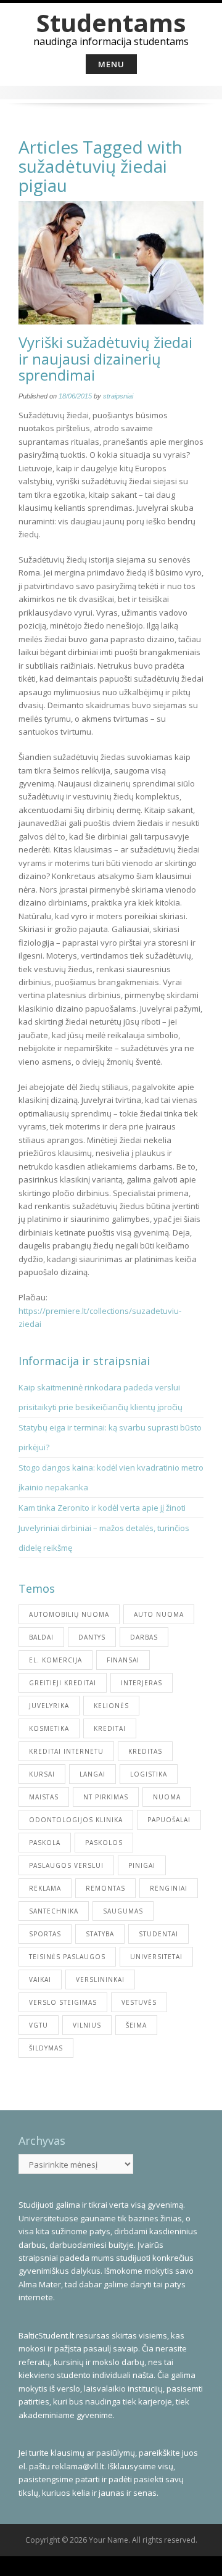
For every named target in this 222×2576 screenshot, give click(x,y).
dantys (92, 1637)
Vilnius (87, 2025)
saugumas (123, 1911)
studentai (158, 1934)
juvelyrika (49, 1706)
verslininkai (100, 1979)
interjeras (142, 1683)
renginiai (169, 1888)
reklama (45, 1888)
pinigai (142, 1865)
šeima (136, 2025)
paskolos (104, 1843)
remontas (105, 1888)
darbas (144, 1637)
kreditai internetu (66, 1751)
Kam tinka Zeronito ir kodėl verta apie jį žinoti (102, 1508)
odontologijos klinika (76, 1820)
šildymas (46, 2048)
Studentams (111, 23)
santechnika (54, 1911)
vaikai (40, 1979)
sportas (45, 1934)
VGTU (39, 2025)
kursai (42, 1774)
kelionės (111, 1706)
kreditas (145, 1751)
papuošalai (169, 1820)
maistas (44, 1797)
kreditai (110, 1728)
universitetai (156, 1957)
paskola (45, 1843)
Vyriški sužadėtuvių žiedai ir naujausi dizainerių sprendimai (105, 358)
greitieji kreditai (63, 1683)
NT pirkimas (106, 1797)
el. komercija (55, 1660)
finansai (123, 1660)
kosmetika (49, 1728)
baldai (41, 1637)
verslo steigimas (63, 2002)
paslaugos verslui (66, 1865)
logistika (149, 1774)
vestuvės (139, 2002)
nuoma (167, 1797)
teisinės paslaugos (67, 1957)
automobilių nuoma (69, 1614)
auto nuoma (159, 1614)
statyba (100, 1934)
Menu (111, 64)
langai (92, 1774)
